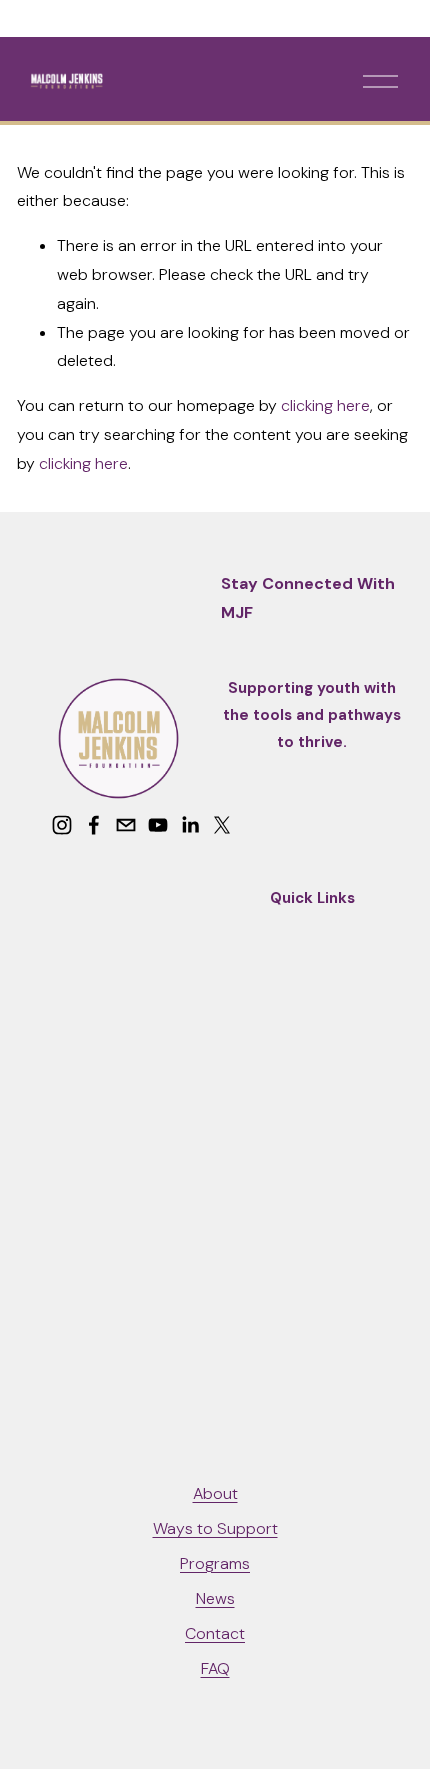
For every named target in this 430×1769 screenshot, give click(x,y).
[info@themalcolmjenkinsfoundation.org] (126, 825)
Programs (215, 1563)
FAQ (215, 1668)
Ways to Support (215, 1528)
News (215, 1598)
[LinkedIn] (190, 825)
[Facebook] (94, 825)
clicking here (325, 405)
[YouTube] (158, 825)
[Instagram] (62, 825)
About (215, 1493)
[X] (222, 825)
